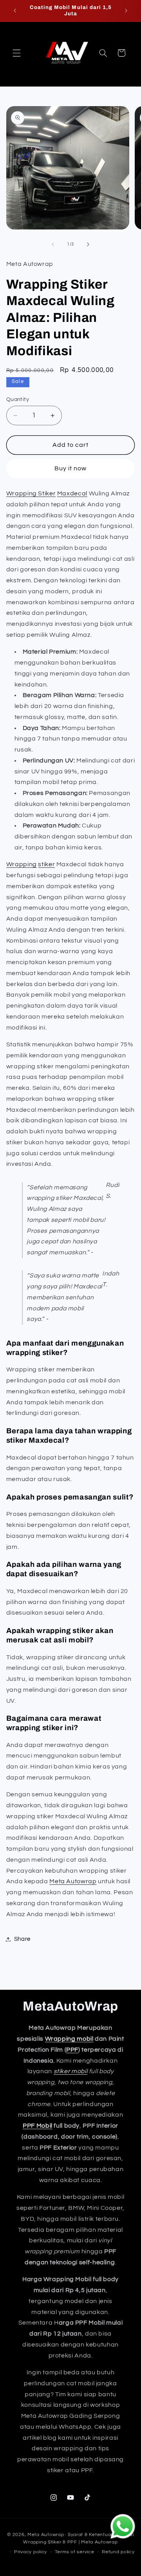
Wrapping (22, 864)
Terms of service (75, 2552)
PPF (72, 2050)
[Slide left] (53, 244)
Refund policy (118, 2552)
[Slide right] (88, 244)
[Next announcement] (126, 11)
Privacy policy (31, 2552)
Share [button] (22, 1939)
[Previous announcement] (15, 11)
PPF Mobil (38, 2126)
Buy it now (71, 468)
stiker (46, 864)
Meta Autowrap (73, 1881)
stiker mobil (71, 2071)
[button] (16, 53)
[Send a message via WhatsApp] (123, 2526)
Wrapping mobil (69, 2039)
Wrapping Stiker (31, 493)
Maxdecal (72, 493)
